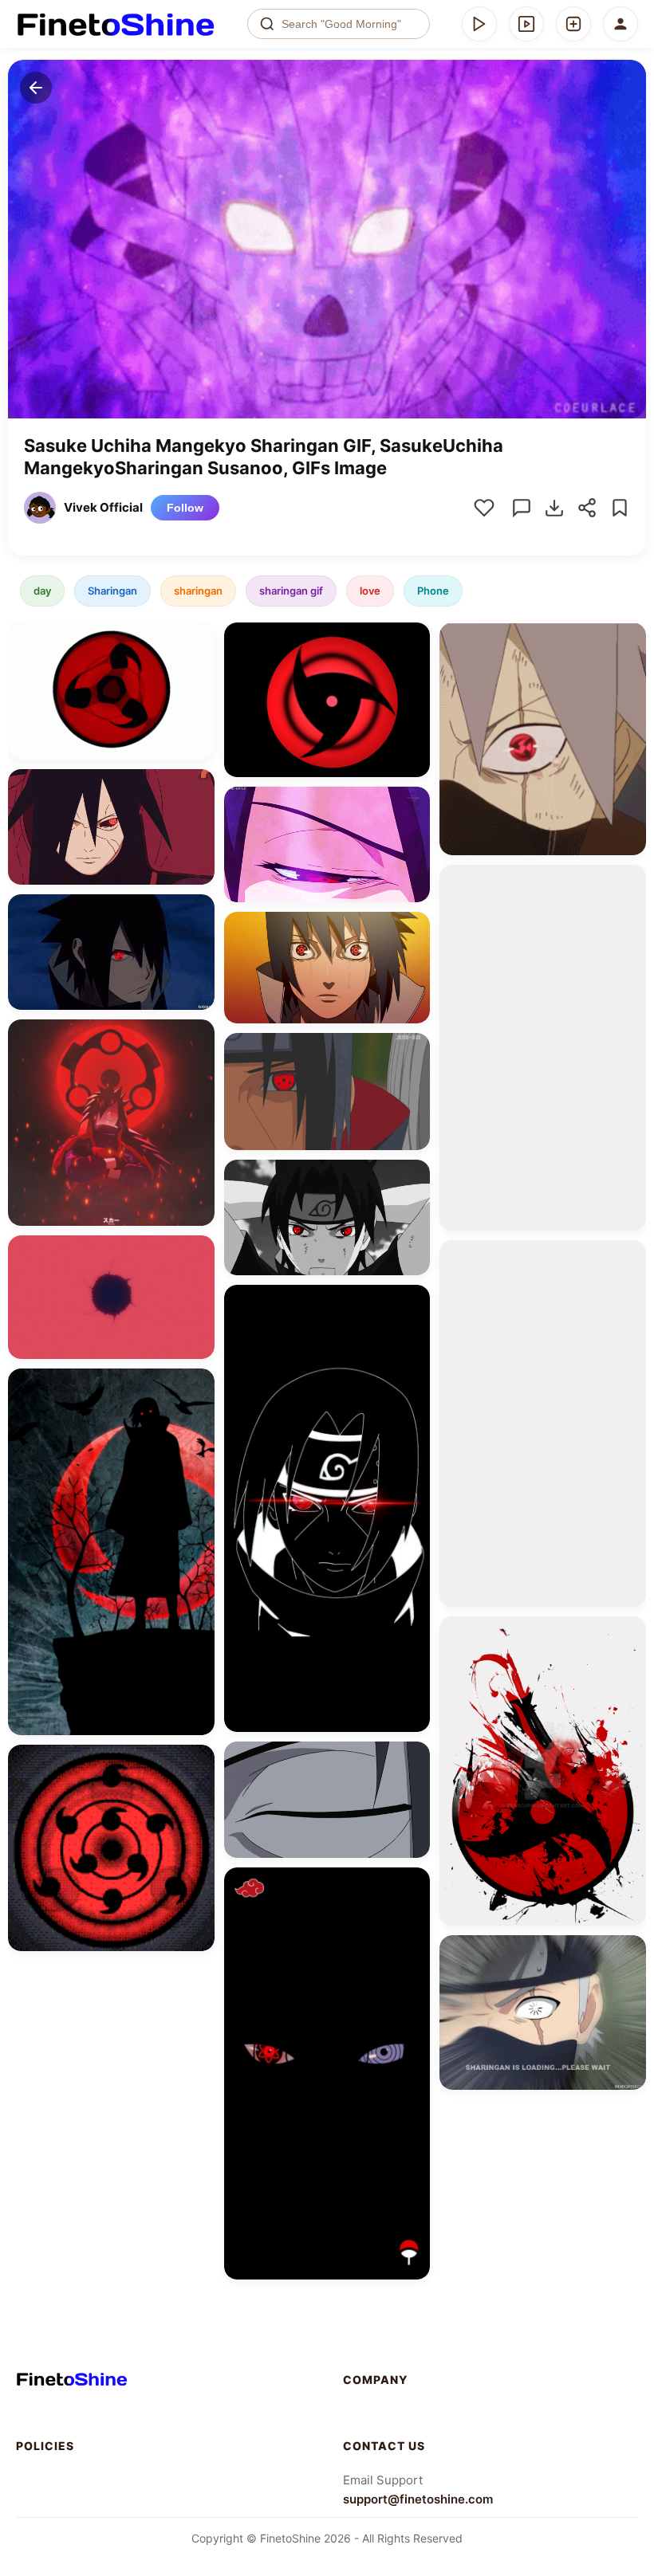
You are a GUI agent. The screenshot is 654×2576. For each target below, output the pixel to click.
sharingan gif (291, 591)
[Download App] (479, 24)
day (42, 591)
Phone (433, 591)
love (370, 591)
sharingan (198, 591)
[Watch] (526, 24)
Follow (185, 508)
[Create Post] (573, 24)
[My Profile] (621, 24)
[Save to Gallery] (197, 669)
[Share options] (197, 640)
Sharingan (112, 591)
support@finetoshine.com (418, 2499)
